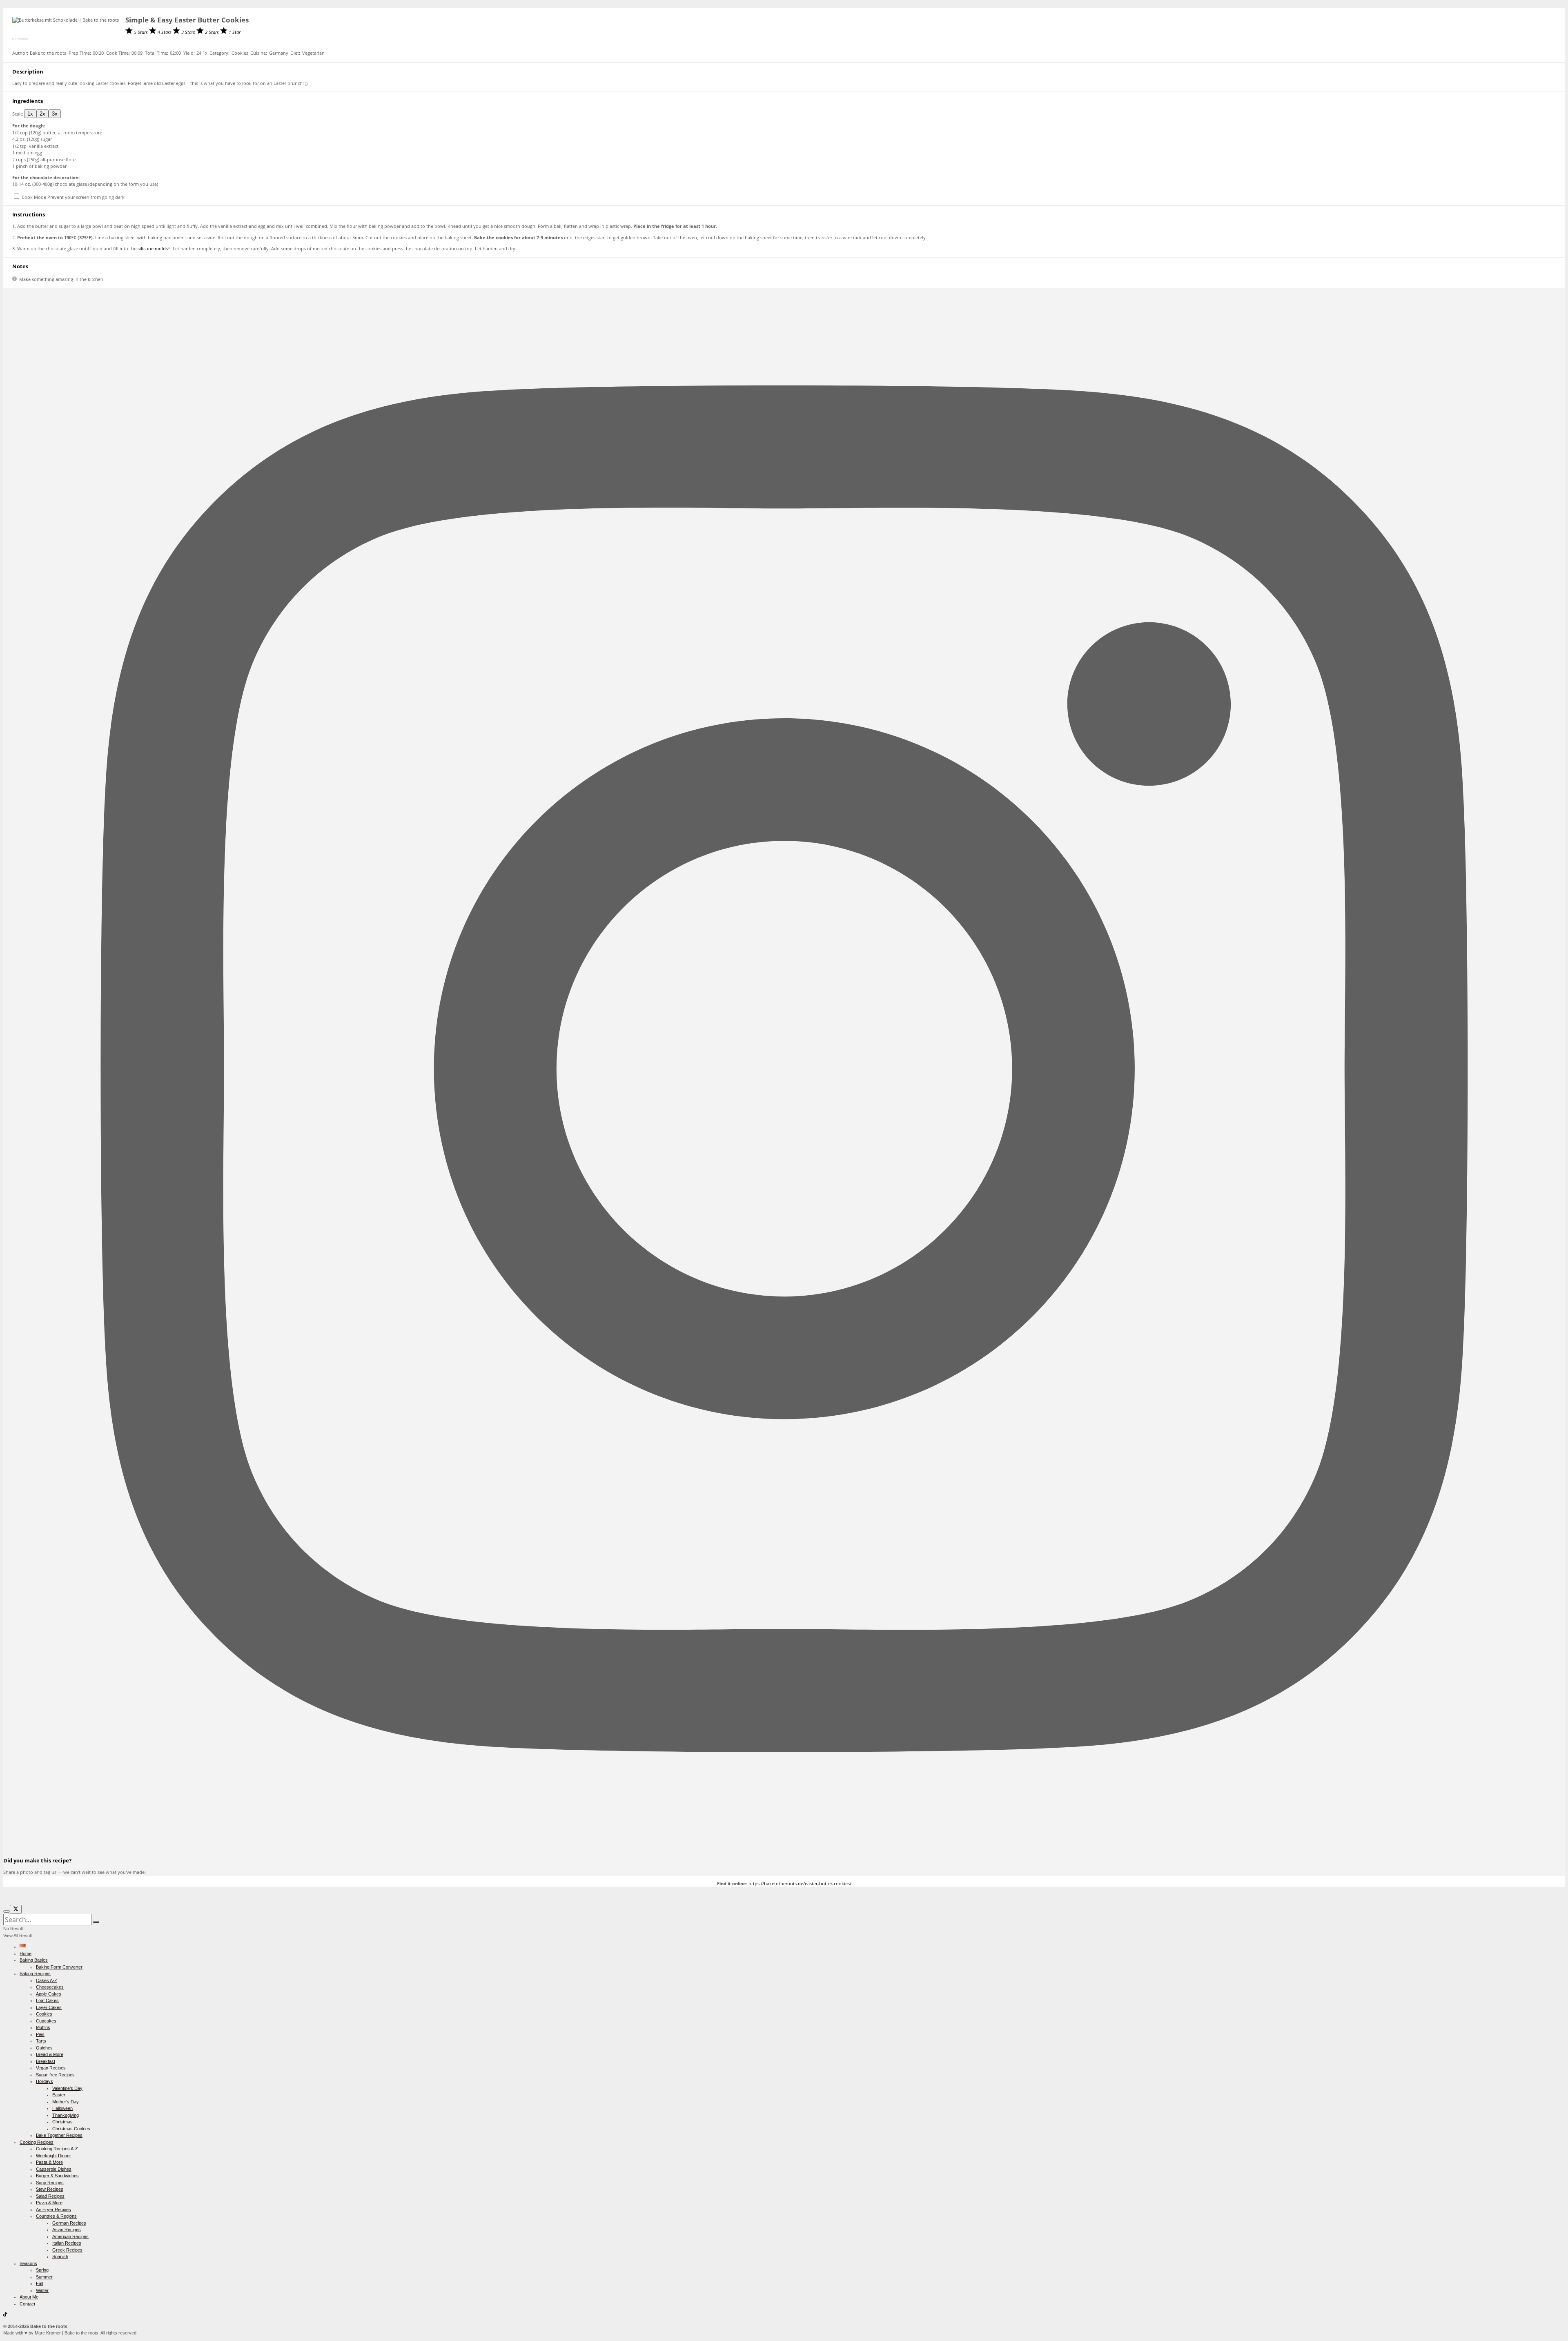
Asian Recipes (67, 2230)
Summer (44, 2277)
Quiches (44, 2048)
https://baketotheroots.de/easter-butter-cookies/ (800, 1883)
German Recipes (69, 2223)
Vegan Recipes (51, 2068)
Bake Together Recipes (59, 2135)
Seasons (28, 2263)
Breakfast (46, 2061)
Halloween (62, 2108)
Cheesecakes (50, 1987)
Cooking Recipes (37, 2142)
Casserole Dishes (54, 2169)
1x (30, 114)
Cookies (44, 2014)
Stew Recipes (50, 2189)
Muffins (43, 2027)
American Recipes (70, 2236)
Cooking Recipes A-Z (57, 2149)
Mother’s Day (66, 2102)
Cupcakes (46, 2021)
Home (26, 1953)
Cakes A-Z (47, 1980)
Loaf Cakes (47, 2000)
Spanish (60, 2256)
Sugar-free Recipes (55, 2075)
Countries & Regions (56, 2216)
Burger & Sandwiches (57, 2176)
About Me (29, 2297)
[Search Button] (96, 1922)
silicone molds (152, 248)
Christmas (62, 2122)
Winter (42, 2290)
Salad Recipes (50, 2196)
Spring (42, 2270)
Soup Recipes (50, 2183)
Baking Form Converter (59, 1967)
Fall (39, 2283)
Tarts (41, 2041)
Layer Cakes (49, 2007)
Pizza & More (49, 2203)
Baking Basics (34, 1960)
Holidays (45, 2081)
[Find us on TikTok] (5, 2315)
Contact (27, 2304)
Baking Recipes (35, 1973)
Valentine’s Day (67, 2088)
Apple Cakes (49, 1994)
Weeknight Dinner (53, 2156)
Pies (40, 2034)
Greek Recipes (67, 2250)
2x (42, 114)
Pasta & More (49, 2162)
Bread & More (50, 2054)
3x (55, 114)
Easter (59, 2095)
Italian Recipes (67, 2243)
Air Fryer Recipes (53, 2210)
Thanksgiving (66, 2115)
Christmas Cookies (71, 2129)
